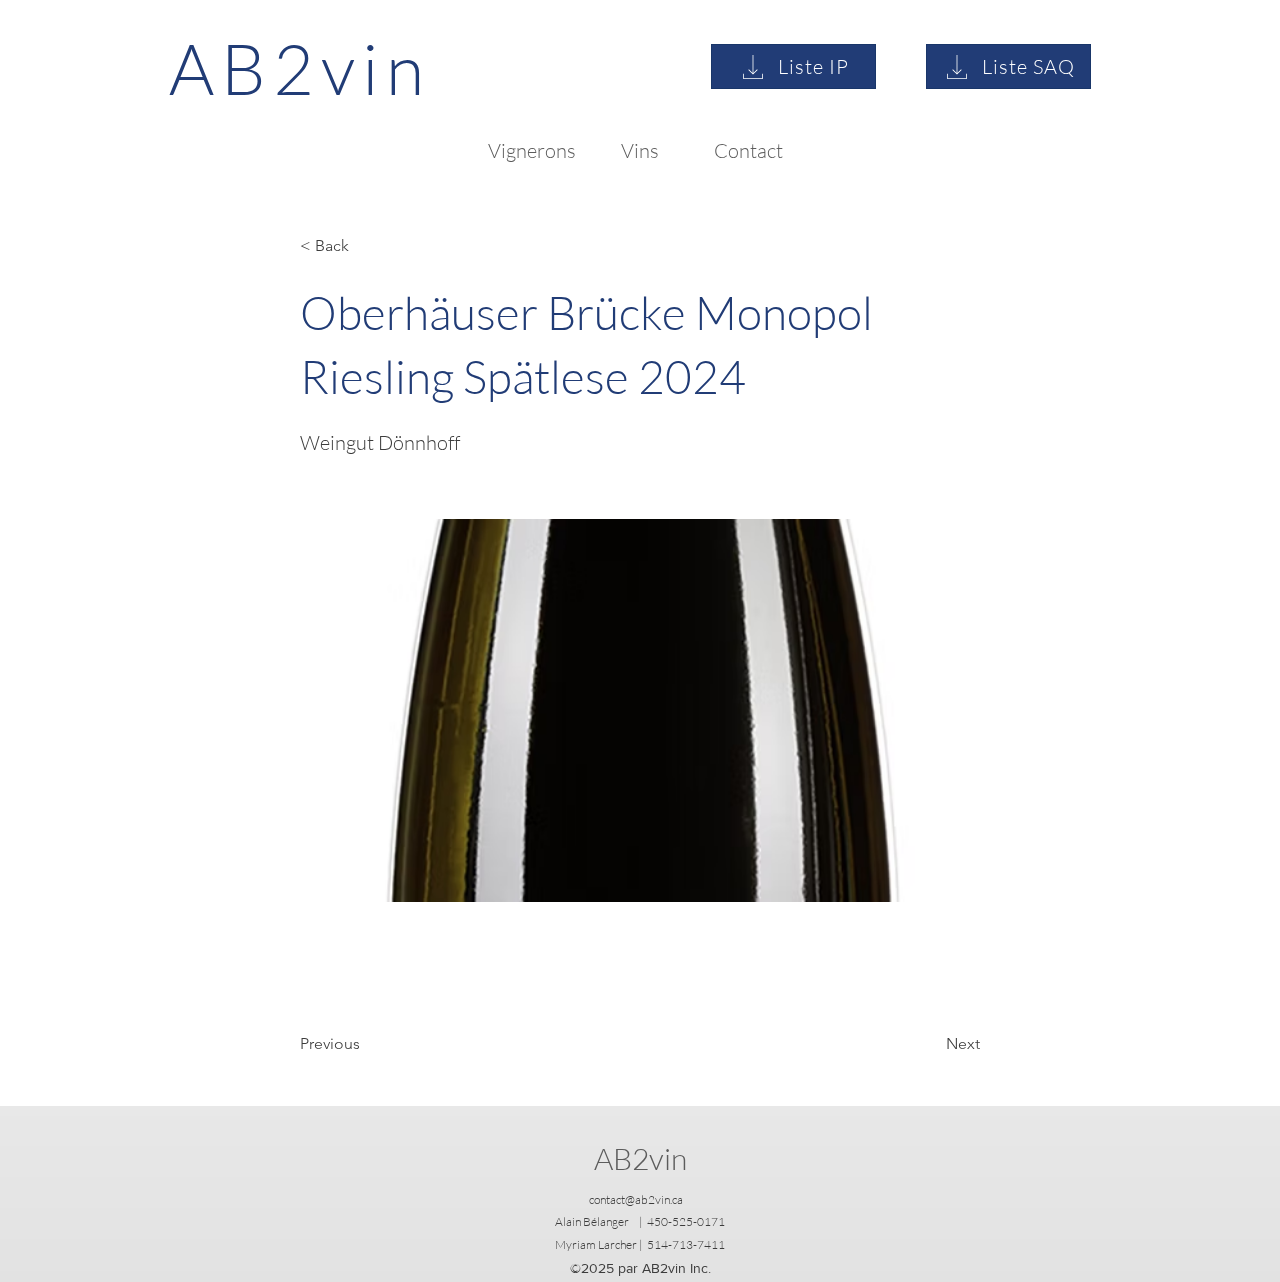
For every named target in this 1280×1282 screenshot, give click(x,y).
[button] (366, 246)
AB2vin (640, 1158)
